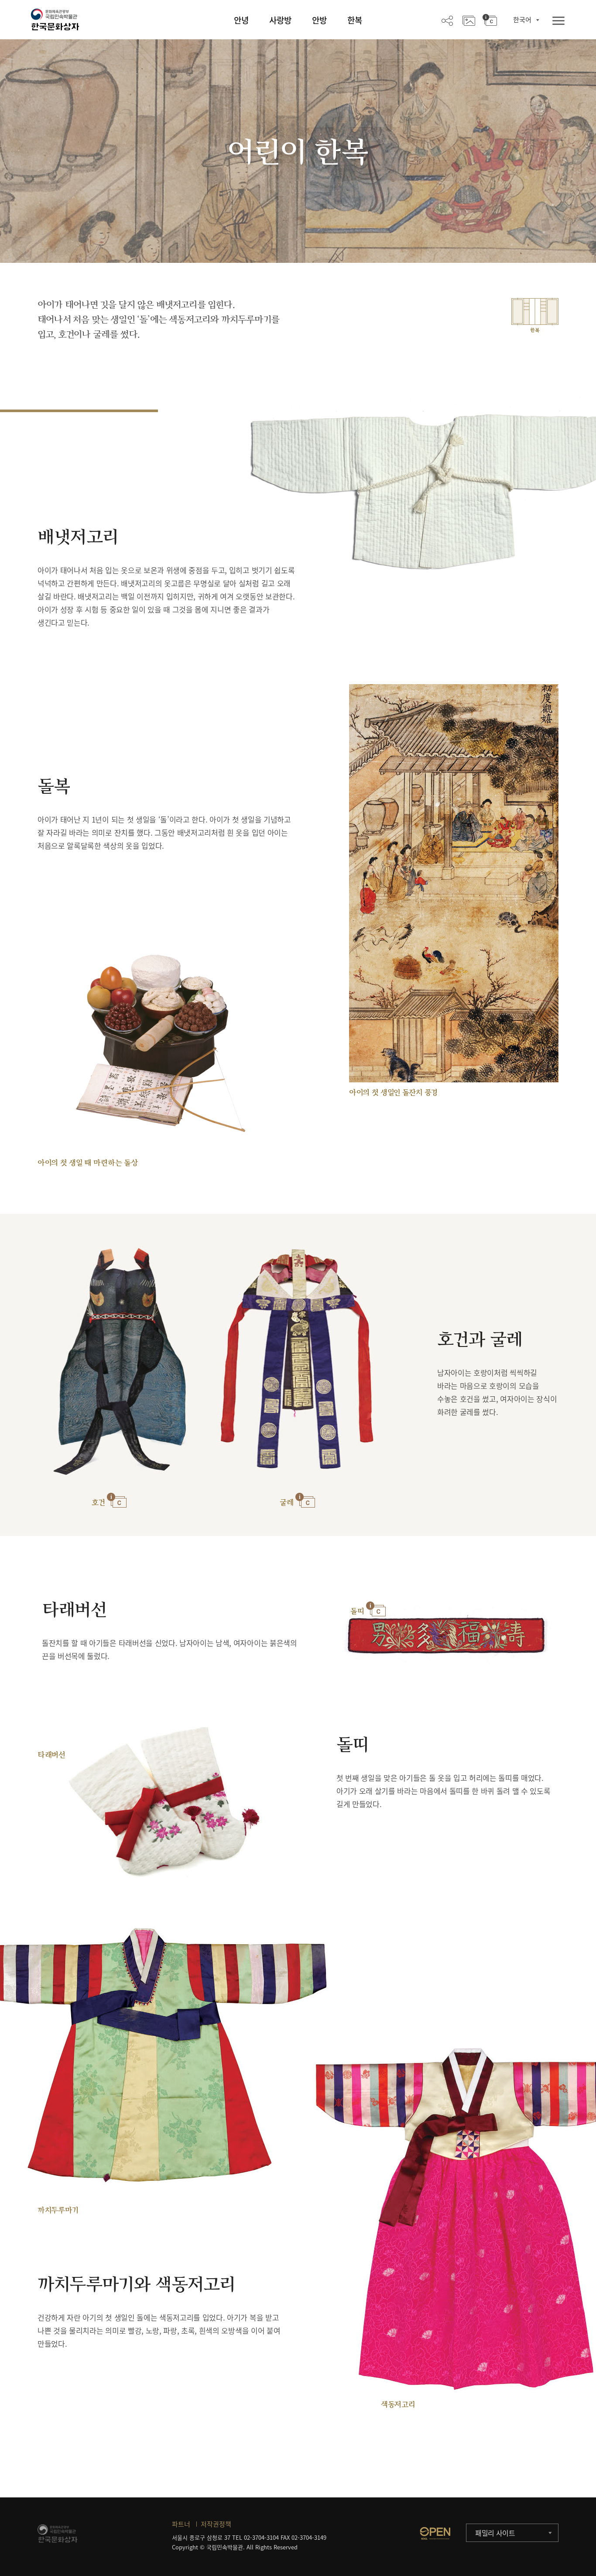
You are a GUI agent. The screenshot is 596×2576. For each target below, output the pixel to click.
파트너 (181, 2524)
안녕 (241, 20)
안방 (319, 20)
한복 (355, 20)
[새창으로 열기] (435, 2533)
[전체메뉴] (558, 21)
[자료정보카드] (490, 20)
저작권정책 (216, 2524)
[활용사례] (469, 20)
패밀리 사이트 (495, 2533)
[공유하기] (447, 20)
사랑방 (280, 20)
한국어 (522, 20)
